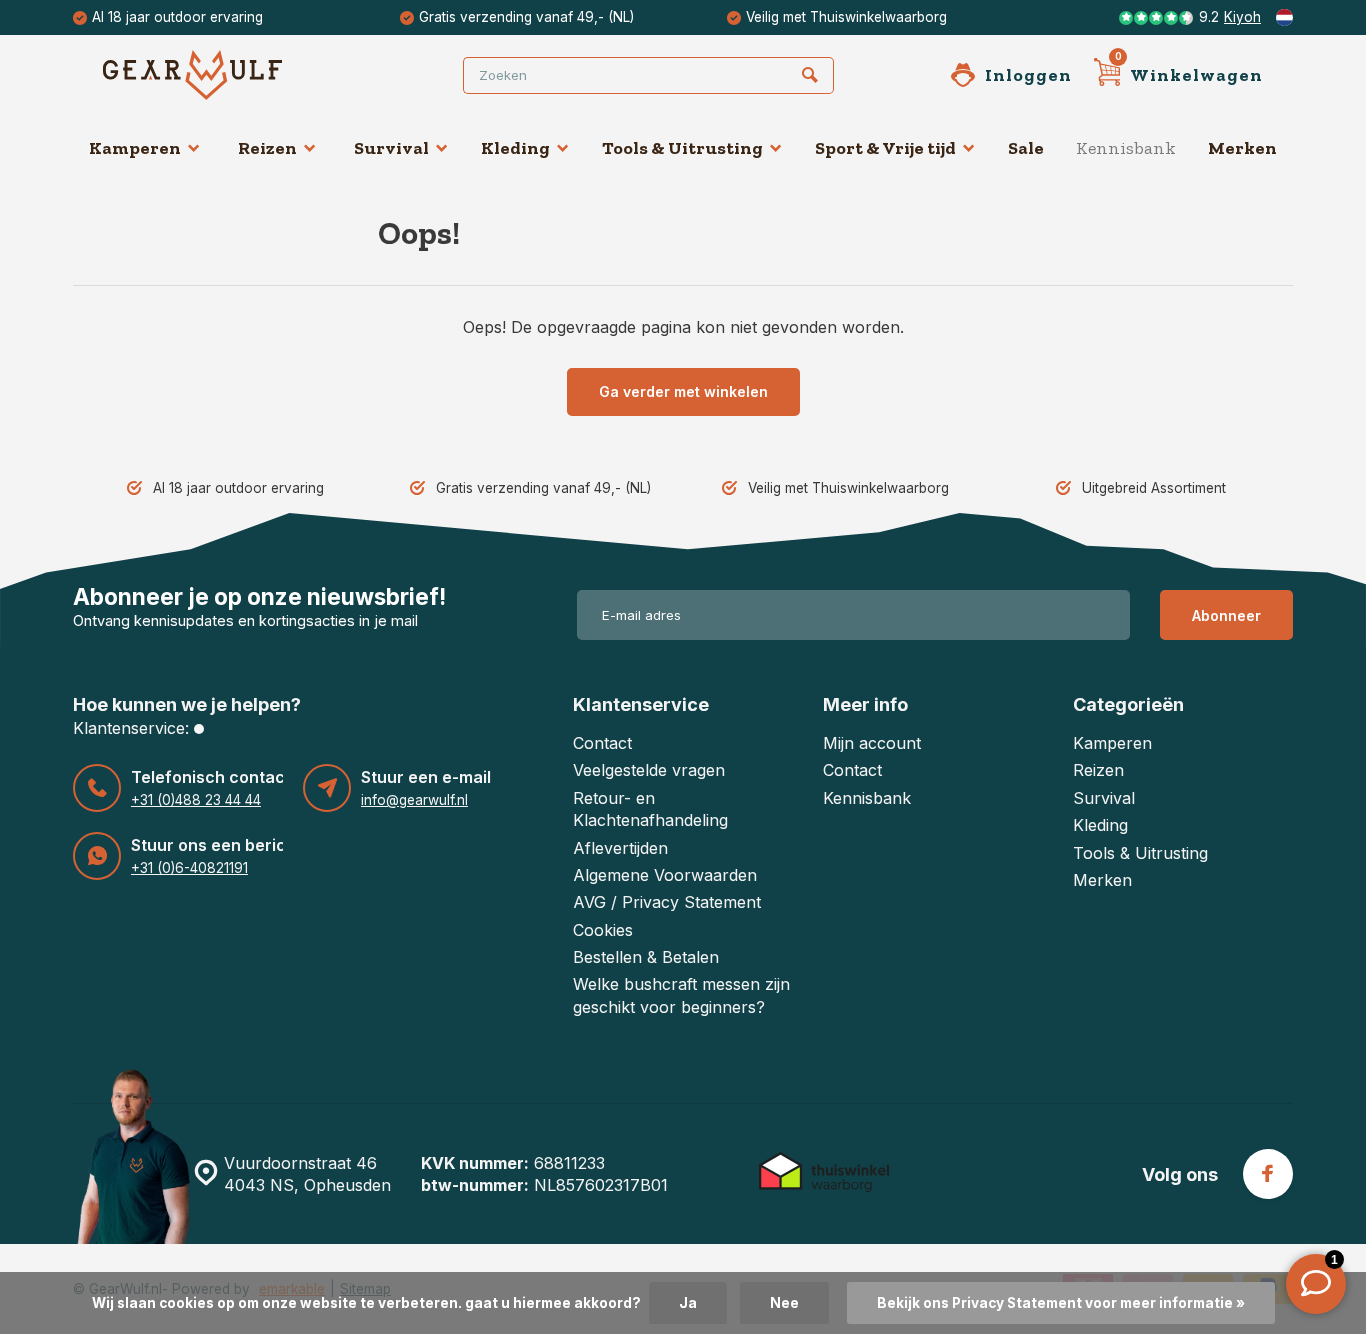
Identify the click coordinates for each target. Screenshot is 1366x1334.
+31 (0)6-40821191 (189, 868)
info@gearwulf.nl (414, 800)
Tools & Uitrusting (682, 148)
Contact (602, 743)
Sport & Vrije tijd (885, 148)
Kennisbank (1126, 148)
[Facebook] (1268, 1174)
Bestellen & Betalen (646, 957)
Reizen (267, 148)
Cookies (603, 930)
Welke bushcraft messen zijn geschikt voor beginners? (681, 995)
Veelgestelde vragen (649, 770)
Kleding (515, 148)
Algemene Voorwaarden (665, 875)
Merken (1242, 148)
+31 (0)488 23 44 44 (196, 800)
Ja (688, 1303)
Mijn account (872, 743)
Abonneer (1226, 615)
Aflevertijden (620, 848)
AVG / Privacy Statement (667, 902)
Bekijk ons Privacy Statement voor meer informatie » (1061, 1303)
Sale (1026, 148)
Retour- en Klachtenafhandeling (650, 809)
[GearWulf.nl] (223, 75)
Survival (391, 148)
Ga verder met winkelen (683, 391)
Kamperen (135, 148)
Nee (784, 1303)
